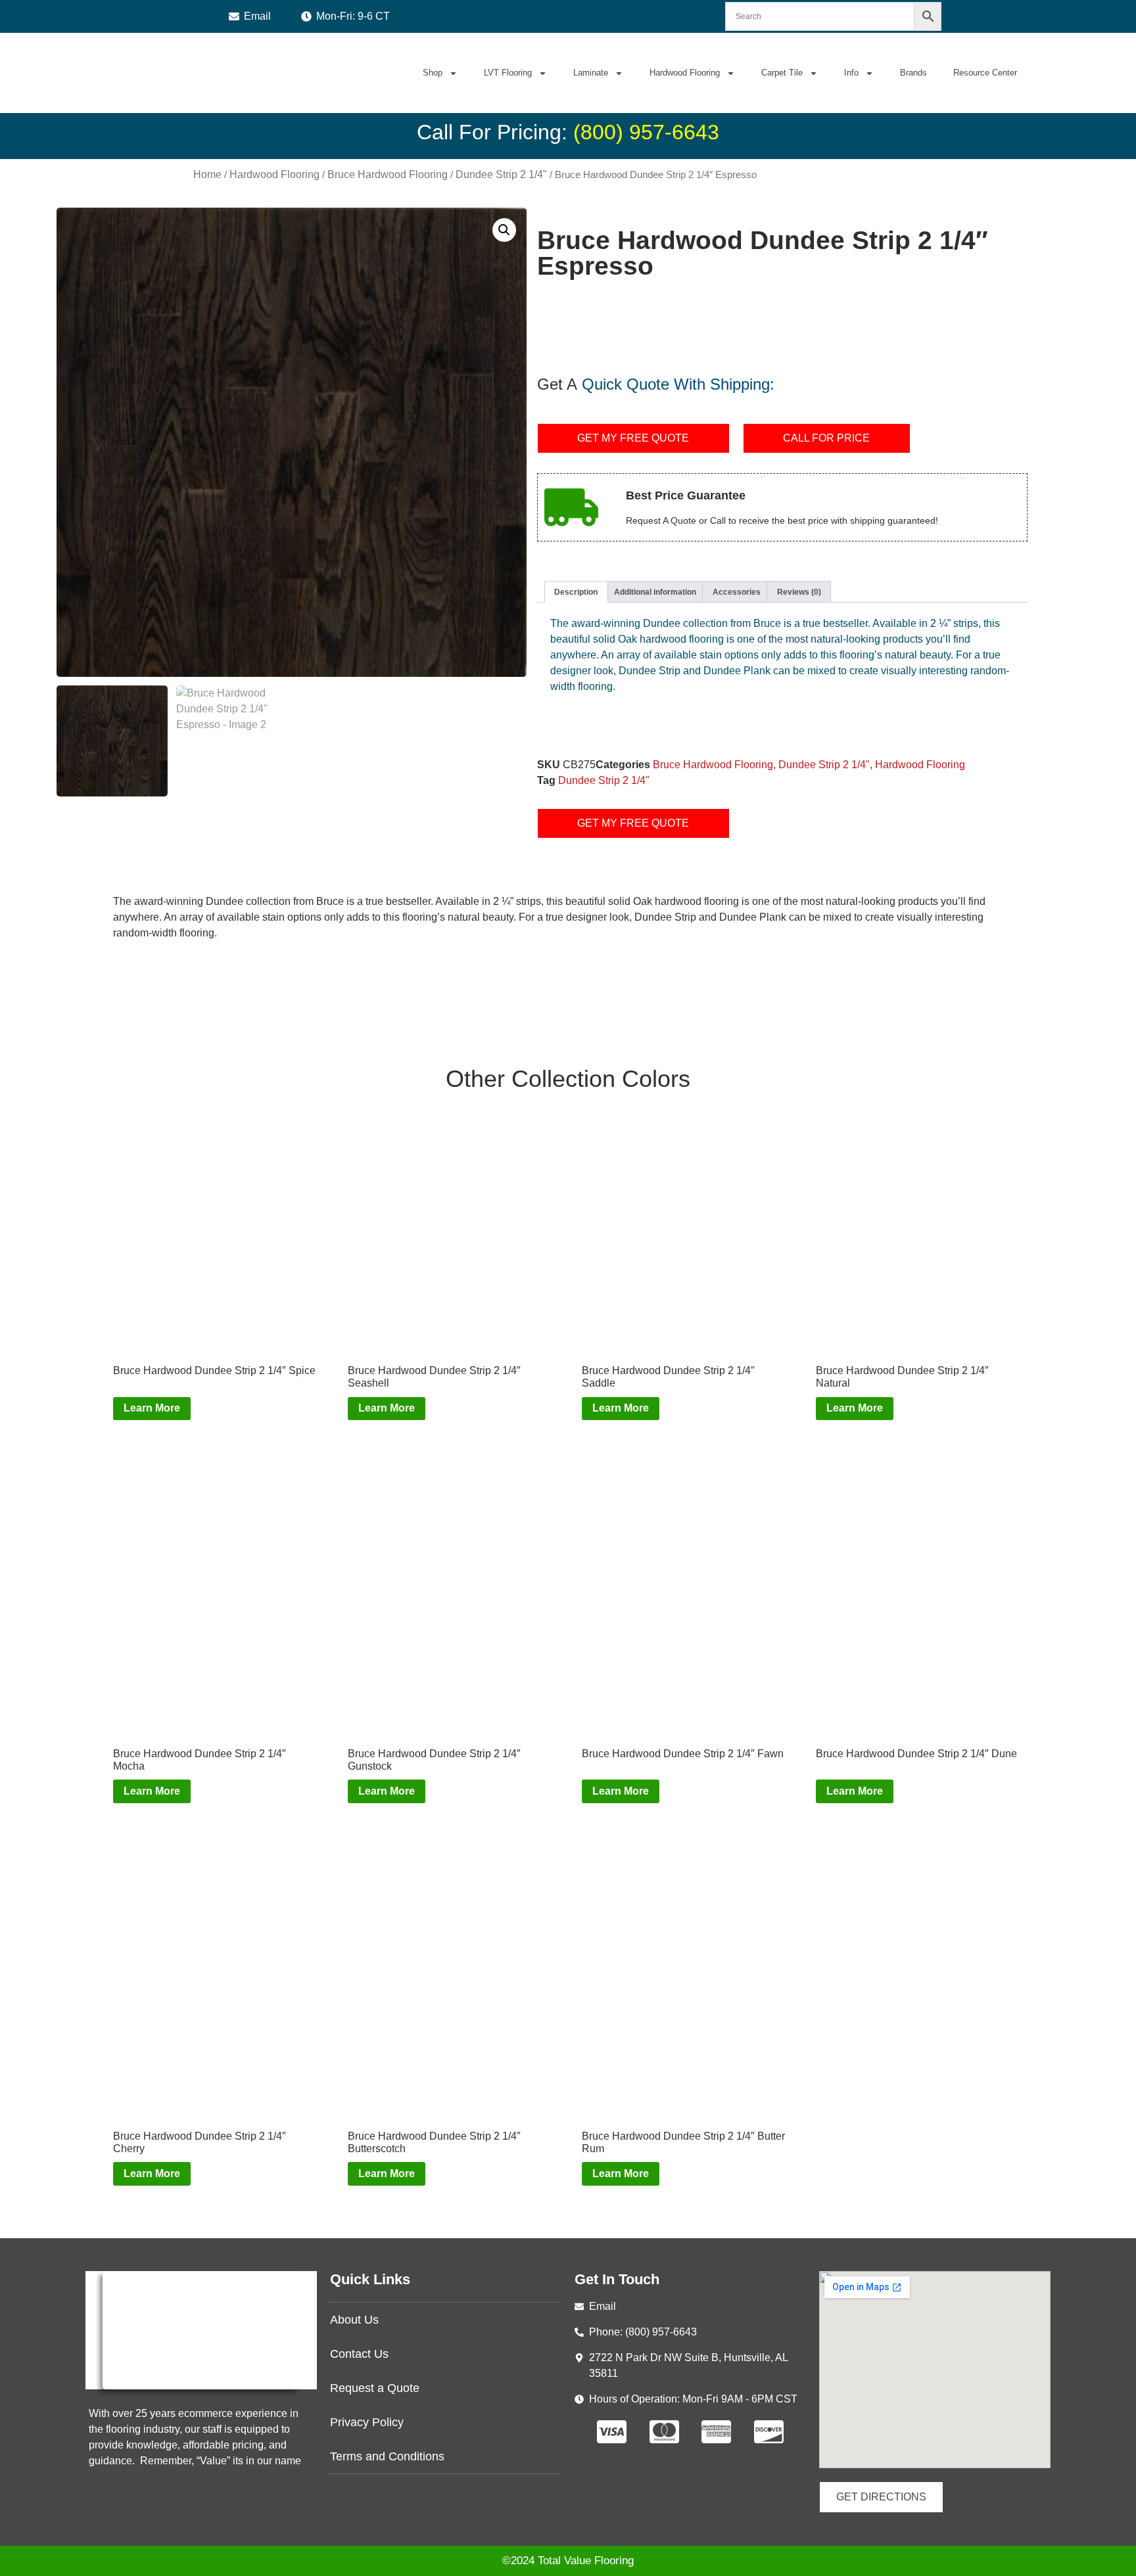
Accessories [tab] (737, 592)
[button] (504, 230)
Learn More (152, 1408)
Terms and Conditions (387, 2456)
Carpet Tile (782, 73)
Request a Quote (375, 2388)
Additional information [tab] (655, 592)
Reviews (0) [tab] (799, 592)
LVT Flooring (508, 73)
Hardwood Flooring (685, 73)
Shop (433, 73)
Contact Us (359, 2354)
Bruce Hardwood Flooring (388, 174)
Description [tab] (576, 592)
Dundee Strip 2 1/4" (501, 174)
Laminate (591, 73)
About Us (354, 2320)
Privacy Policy (367, 2422)
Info (851, 73)
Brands (913, 73)
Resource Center (985, 73)
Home (207, 174)
